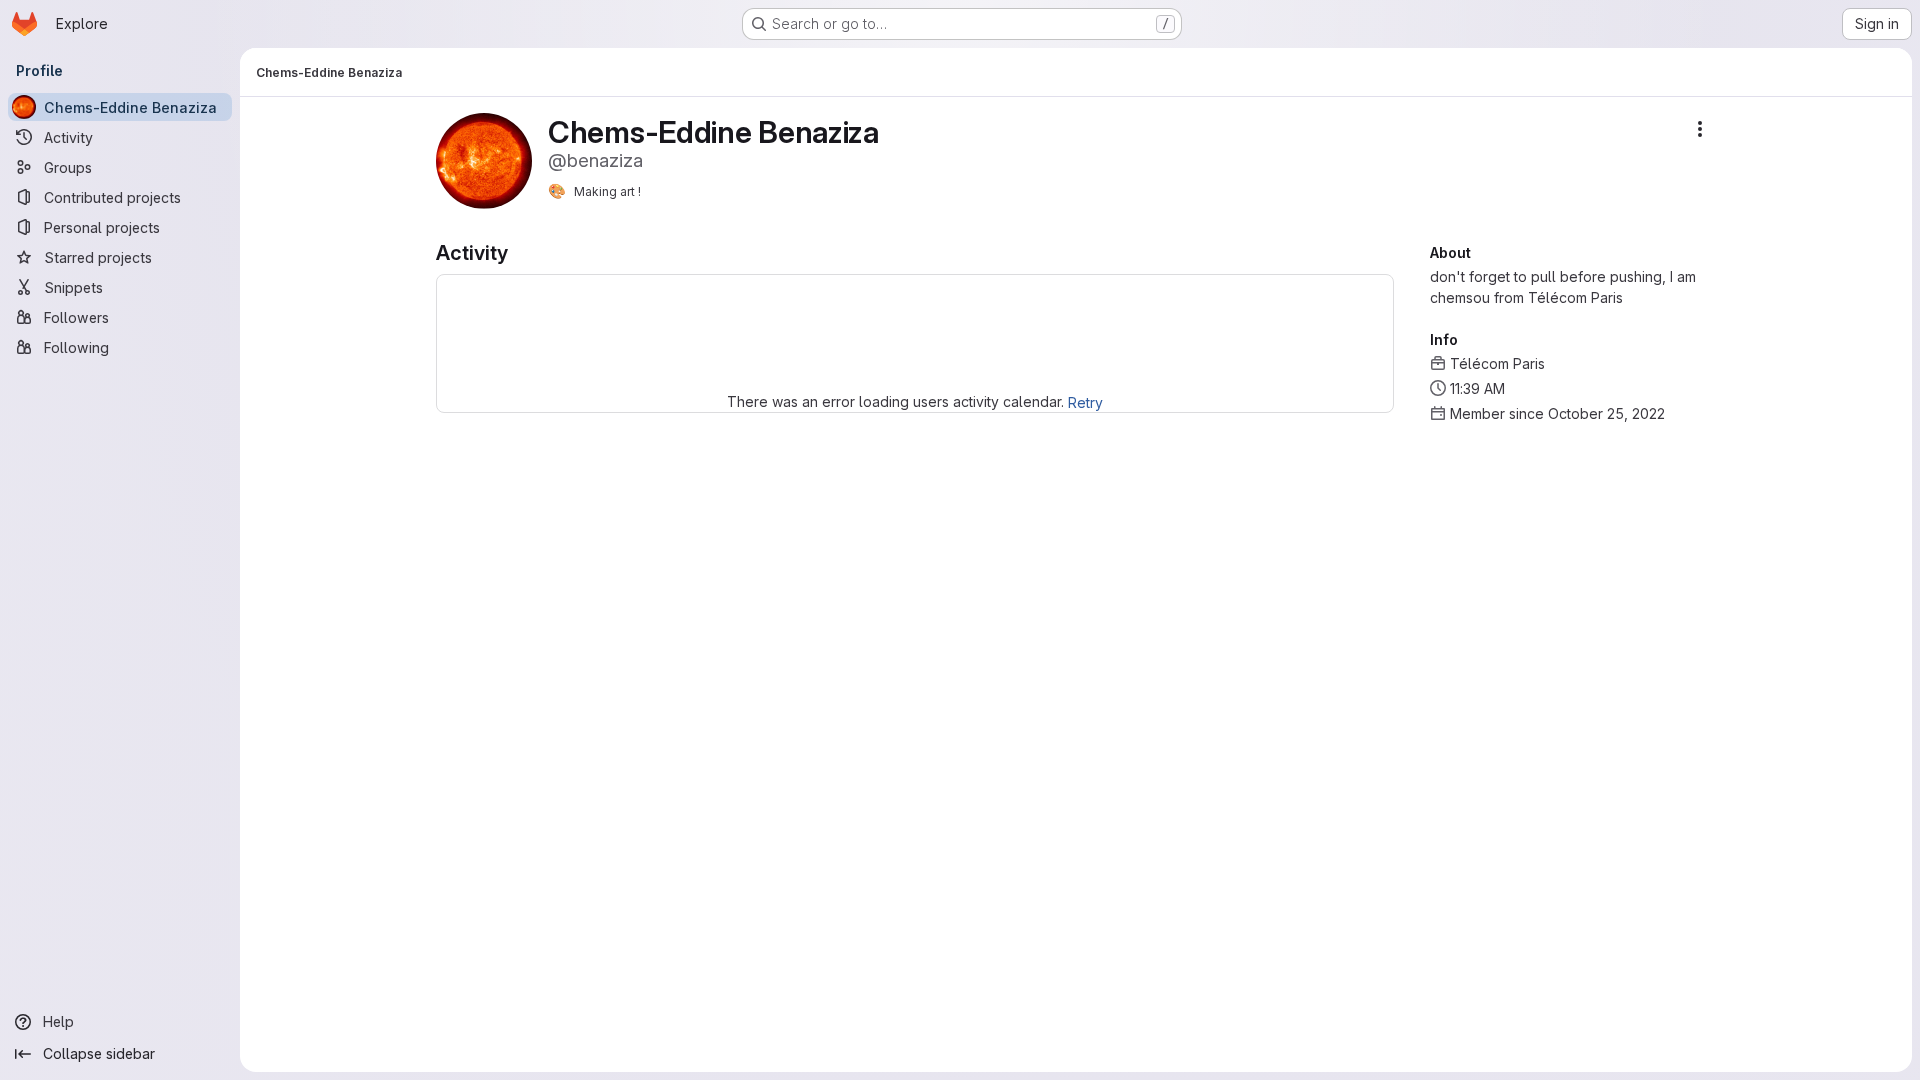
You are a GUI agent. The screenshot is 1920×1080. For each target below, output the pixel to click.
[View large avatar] (484, 159)
